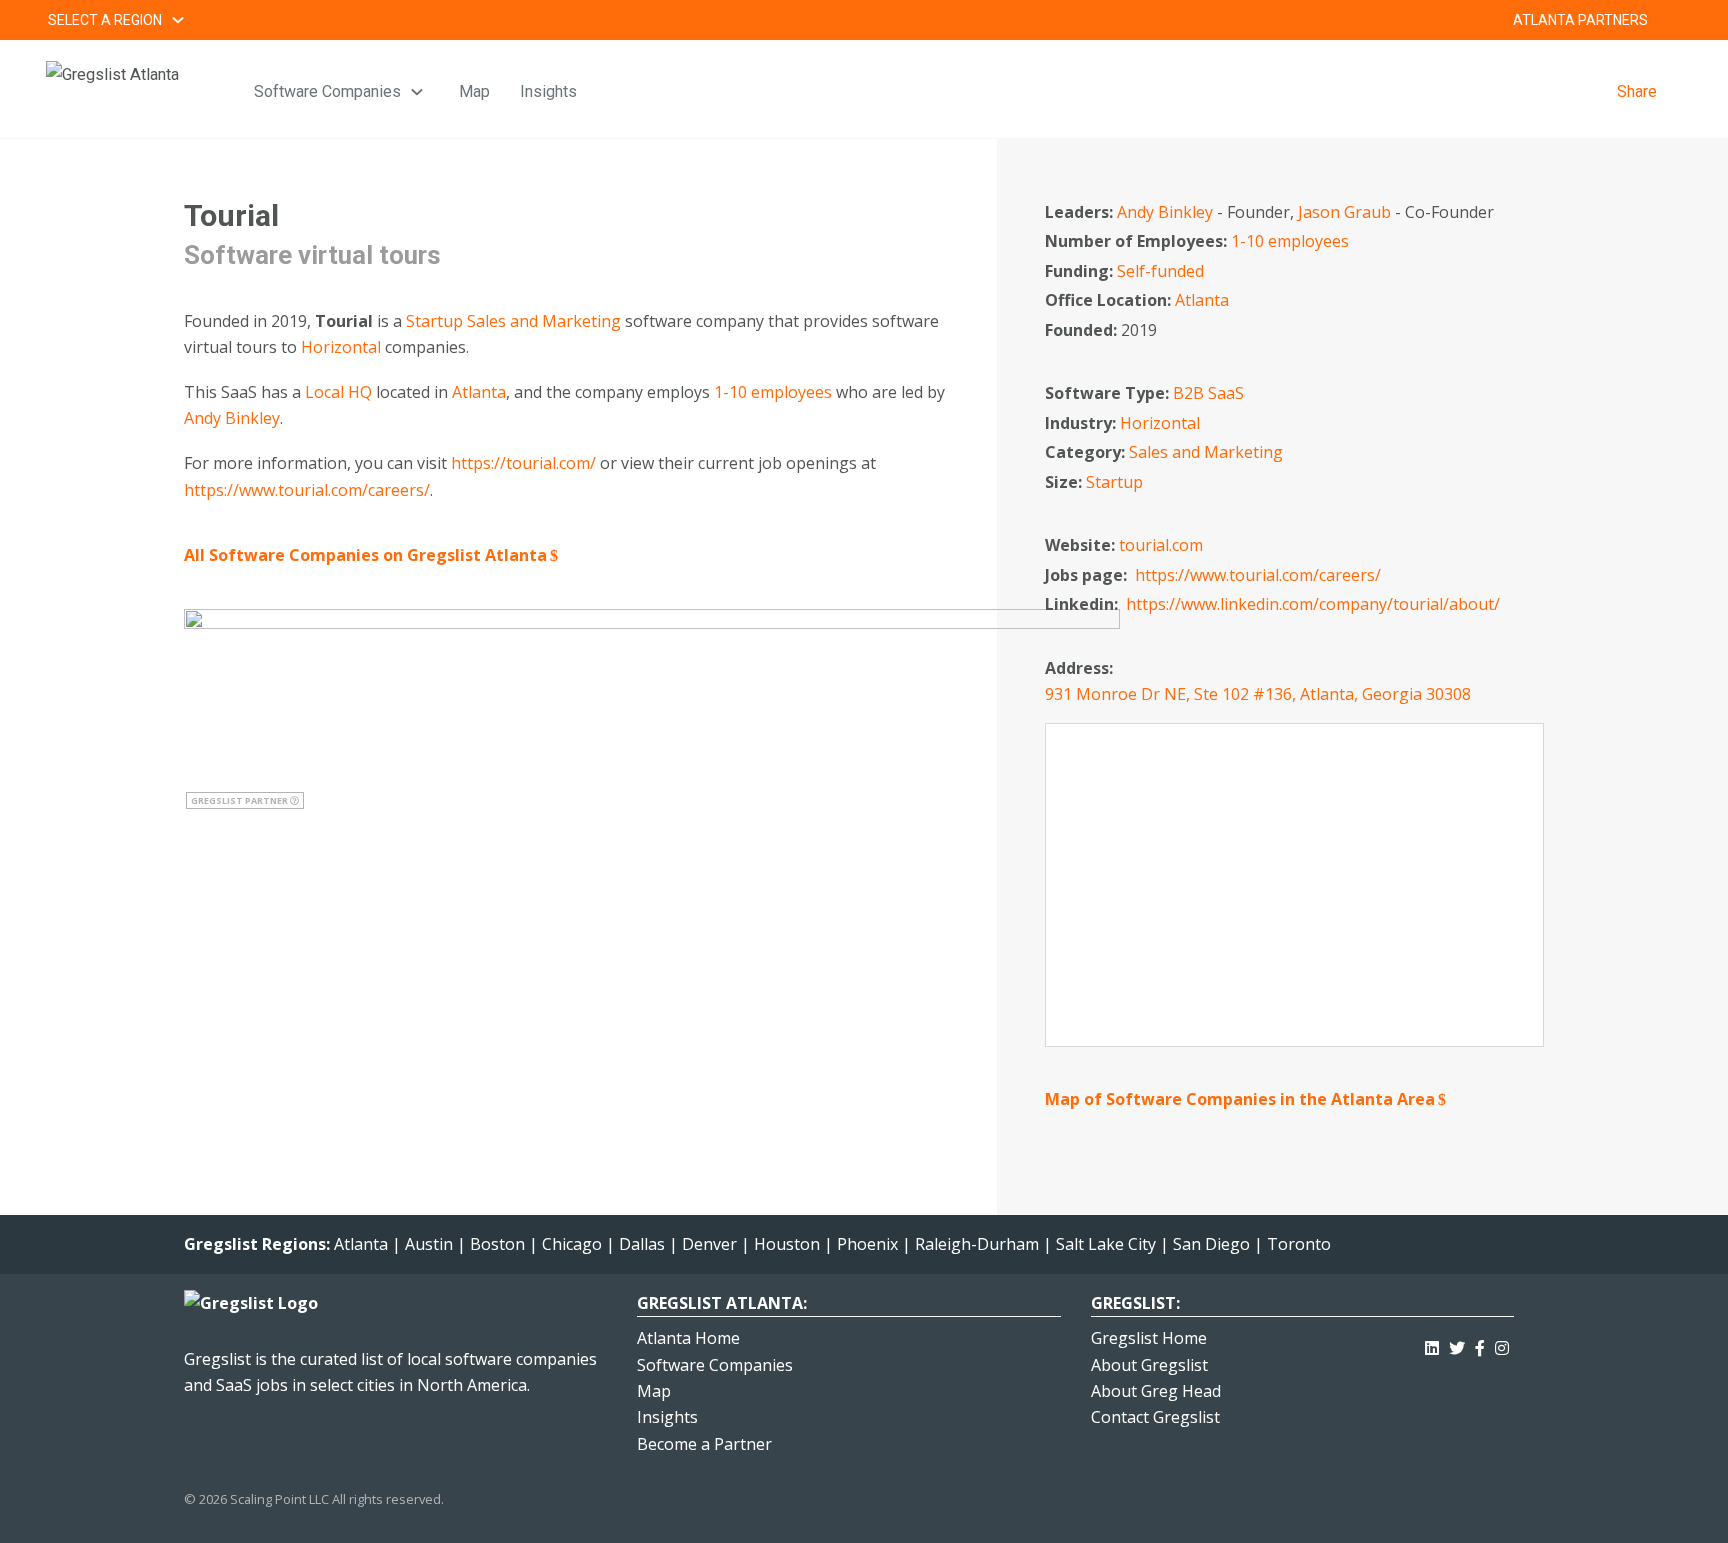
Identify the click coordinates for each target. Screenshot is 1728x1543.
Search (1672, 20)
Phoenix (867, 1244)
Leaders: (1081, 212)
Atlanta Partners (1580, 20)
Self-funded (1160, 271)
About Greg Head (1156, 1391)
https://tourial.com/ (523, 463)
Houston (787, 1244)
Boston (497, 1244)
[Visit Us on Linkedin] (1432, 1344)
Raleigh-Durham (977, 1244)
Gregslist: (1135, 1303)
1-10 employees (773, 392)
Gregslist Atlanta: (722, 1303)
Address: (1081, 668)
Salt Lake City (1106, 1244)
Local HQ (338, 392)
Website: (1082, 545)
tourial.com (1161, 545)
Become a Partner (704, 1444)
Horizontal (341, 347)
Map (474, 91)
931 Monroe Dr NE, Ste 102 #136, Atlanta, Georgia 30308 (1258, 694)
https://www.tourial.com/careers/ (307, 490)
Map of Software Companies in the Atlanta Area (1240, 1099)
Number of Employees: (1138, 241)
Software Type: (1109, 393)
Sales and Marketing (544, 321)
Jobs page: (1088, 575)
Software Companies (327, 91)
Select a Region (105, 20)
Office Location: (1110, 300)
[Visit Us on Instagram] (1502, 1344)
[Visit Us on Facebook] (1480, 1344)
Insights (548, 91)
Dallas (642, 1244)
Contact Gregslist (1155, 1417)
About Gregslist (1149, 1365)
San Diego (1211, 1244)
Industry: (1082, 423)
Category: (1087, 452)
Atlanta (479, 392)
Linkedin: (1083, 604)
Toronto (1299, 1244)
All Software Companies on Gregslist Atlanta (365, 555)
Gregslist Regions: (259, 1244)
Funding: (1081, 271)
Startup (434, 321)
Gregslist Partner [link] (240, 800)
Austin (429, 1244)
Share (1637, 91)
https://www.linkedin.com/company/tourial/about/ (1313, 604)
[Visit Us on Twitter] (1457, 1344)
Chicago (572, 1244)
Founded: (1083, 330)
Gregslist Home (1149, 1338)
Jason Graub (1344, 212)
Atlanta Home (688, 1338)
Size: (1065, 482)
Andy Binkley (232, 418)
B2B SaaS (1208, 393)
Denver (709, 1244)
